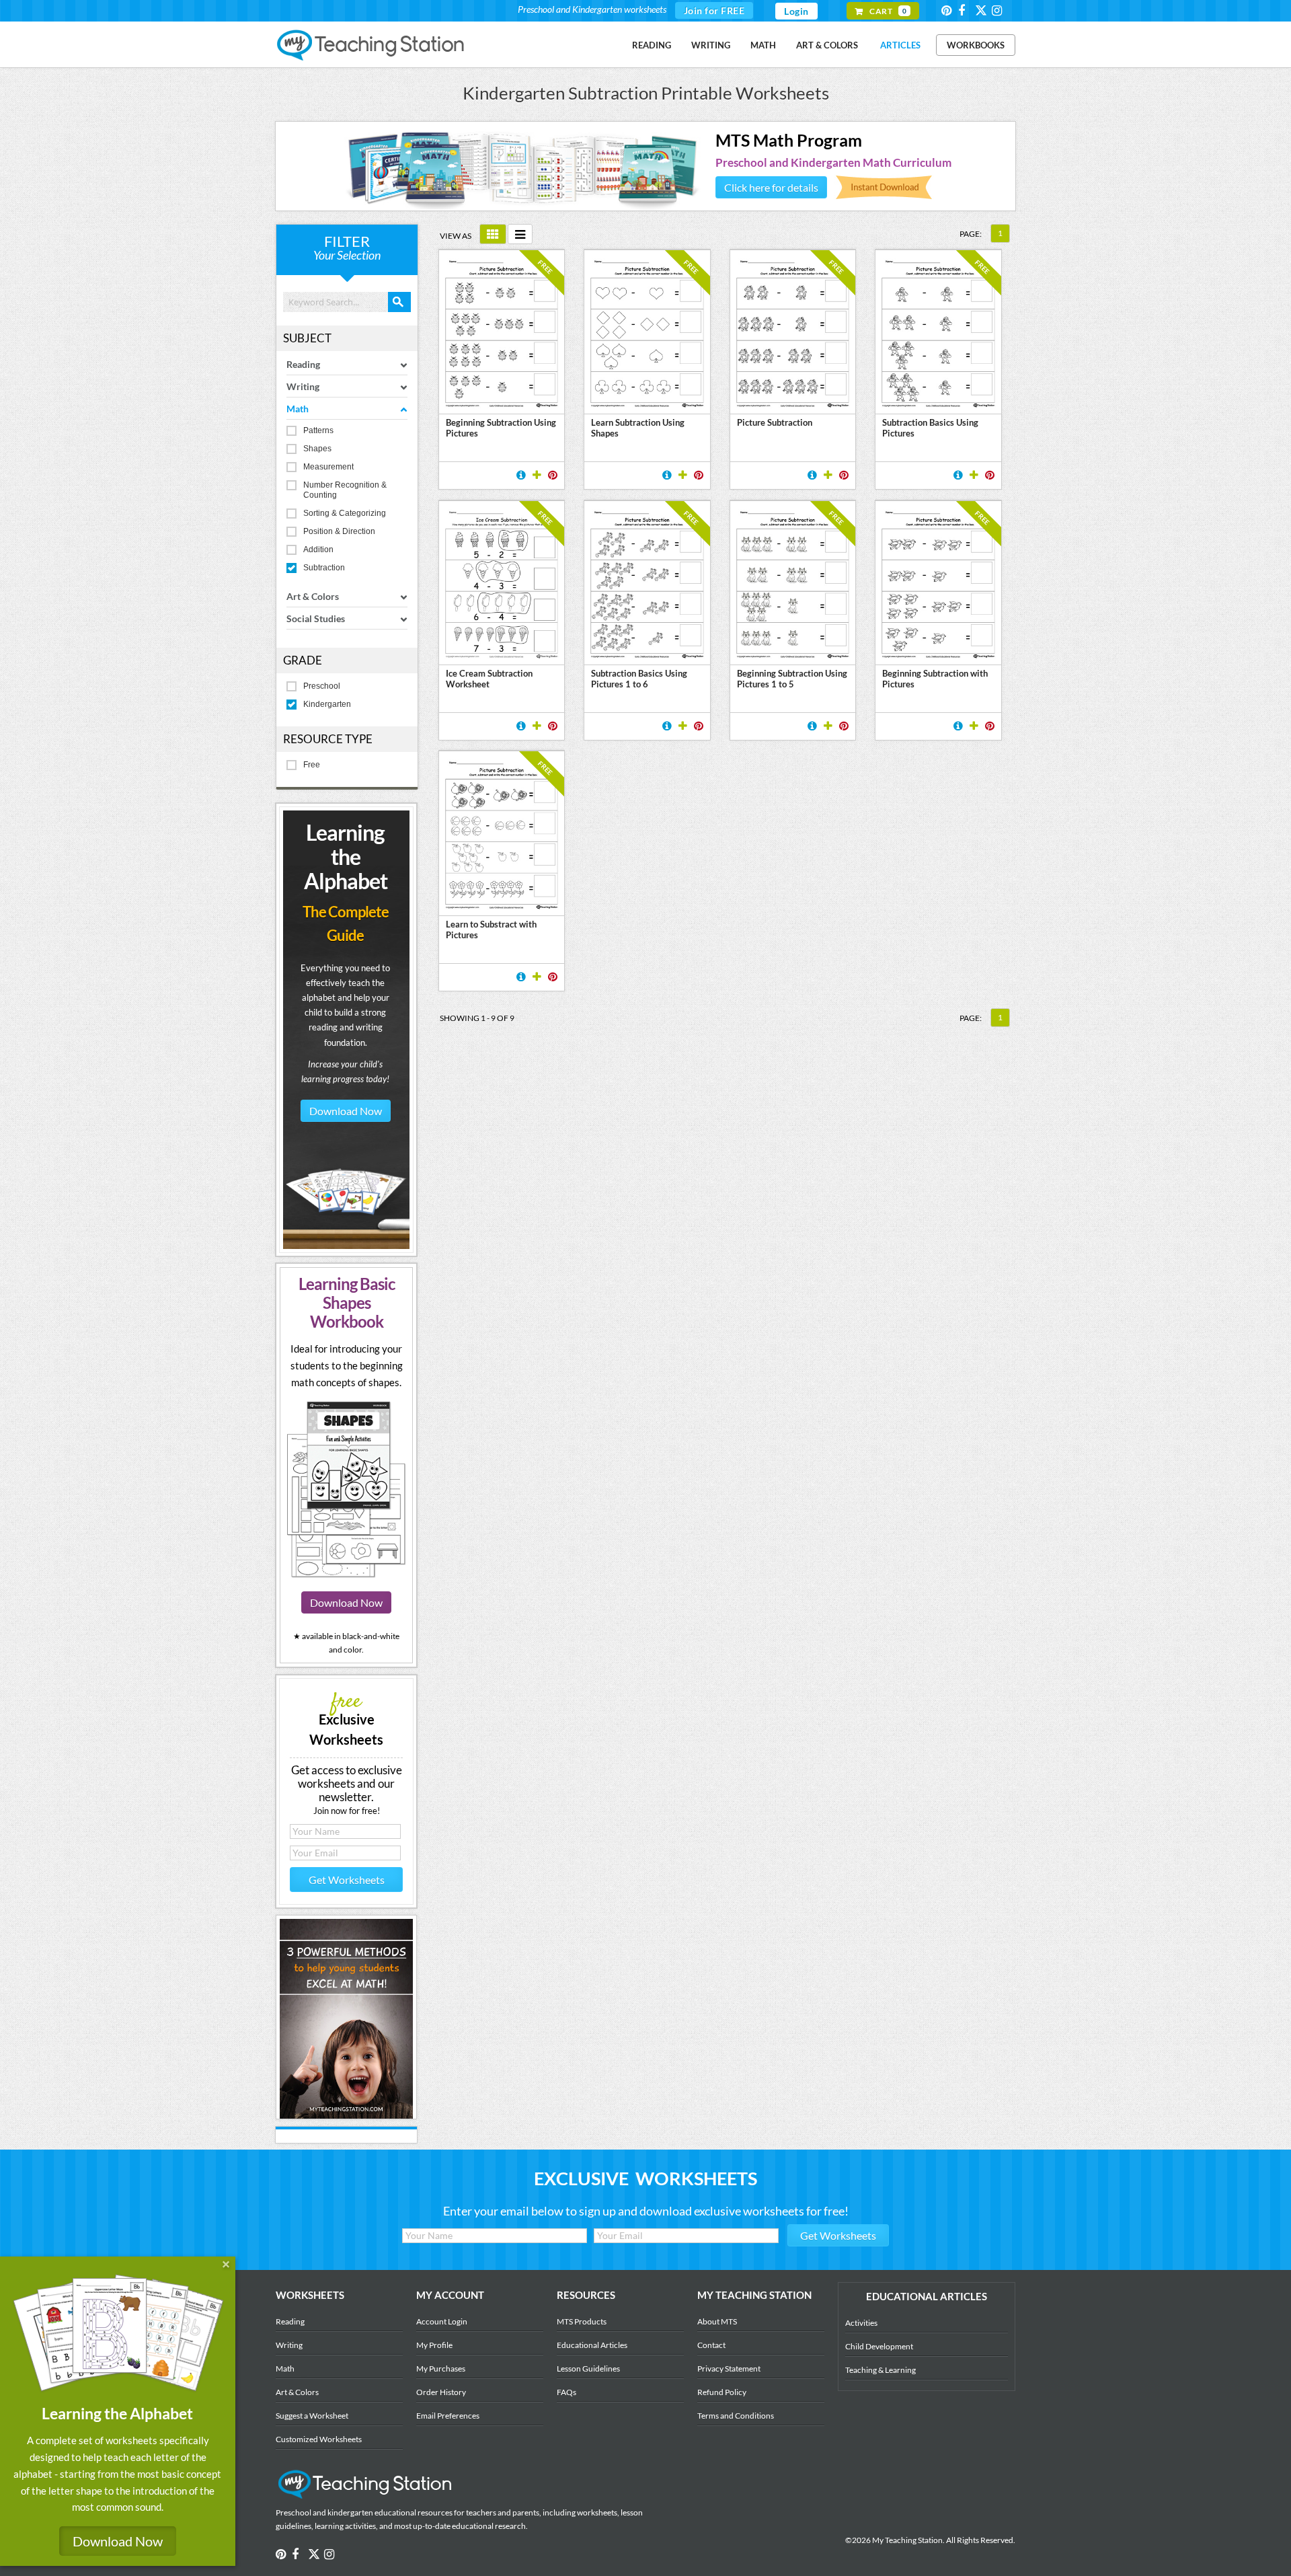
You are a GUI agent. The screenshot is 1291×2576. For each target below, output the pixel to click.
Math (763, 45)
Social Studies (316, 618)
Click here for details (771, 187)
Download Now (346, 1111)
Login (796, 11)
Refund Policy (722, 2392)
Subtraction (324, 568)
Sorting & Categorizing (345, 513)
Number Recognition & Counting (345, 490)
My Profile (434, 2345)
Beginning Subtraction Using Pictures (501, 428)
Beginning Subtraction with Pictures (935, 679)
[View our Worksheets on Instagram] (999, 10)
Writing (711, 45)
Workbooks (976, 45)
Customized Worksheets (319, 2439)
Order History (441, 2392)
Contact (711, 2345)
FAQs (566, 2392)
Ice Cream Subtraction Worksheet (489, 679)
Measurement (328, 467)
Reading (652, 45)
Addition (318, 550)
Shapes (317, 449)
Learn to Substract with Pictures (491, 930)
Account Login (442, 2321)
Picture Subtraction (775, 422)
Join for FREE (714, 10)
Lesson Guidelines (588, 2369)
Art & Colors (827, 45)
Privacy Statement (729, 2369)
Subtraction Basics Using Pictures (930, 428)
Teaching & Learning (881, 2370)
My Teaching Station (371, 46)
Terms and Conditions (736, 2416)
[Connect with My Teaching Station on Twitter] (982, 10)
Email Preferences (448, 2416)
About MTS (717, 2321)
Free (312, 765)
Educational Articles (592, 2345)
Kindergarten (327, 704)
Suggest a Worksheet (312, 2416)
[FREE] (502, 656)
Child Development (879, 2346)
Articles (900, 45)
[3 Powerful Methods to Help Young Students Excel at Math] (346, 2115)
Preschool (322, 686)
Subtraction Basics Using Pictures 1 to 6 (639, 679)
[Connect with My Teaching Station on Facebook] (966, 10)
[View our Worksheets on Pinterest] (949, 10)
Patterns (318, 430)
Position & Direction (339, 531)
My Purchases (441, 2369)
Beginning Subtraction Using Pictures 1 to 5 (792, 679)
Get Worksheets (347, 1880)
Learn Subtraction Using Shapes (638, 428)
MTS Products (582, 2321)
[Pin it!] (553, 475)
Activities (861, 2323)
